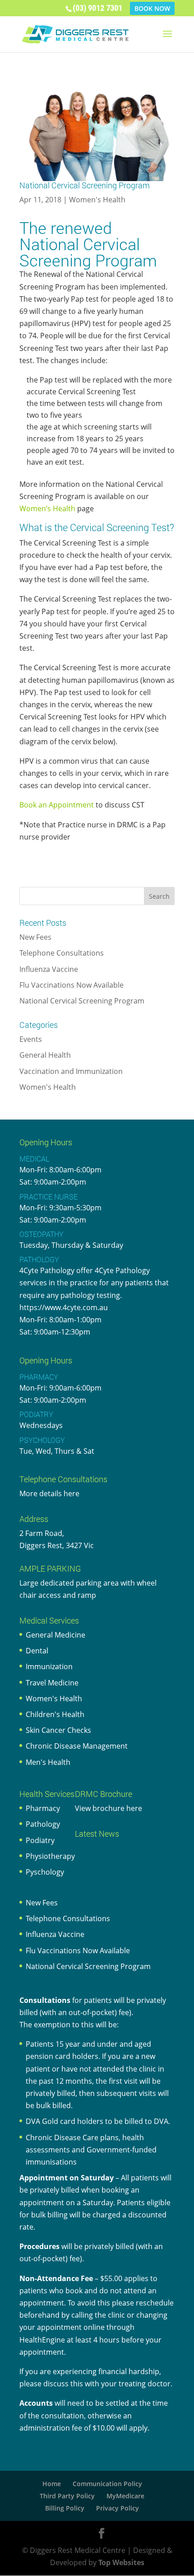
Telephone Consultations (62, 953)
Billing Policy (65, 2508)
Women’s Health (47, 509)
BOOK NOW (152, 8)
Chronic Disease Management (77, 1746)
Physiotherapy (50, 1856)
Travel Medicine (52, 1683)
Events (31, 1039)
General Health (45, 1055)
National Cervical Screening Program (82, 1001)
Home (52, 2484)
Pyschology (45, 1872)
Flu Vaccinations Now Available (72, 985)
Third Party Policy (67, 2496)
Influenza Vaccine (49, 969)
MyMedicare (125, 2496)
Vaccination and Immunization (71, 1071)
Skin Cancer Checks (58, 1730)
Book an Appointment (57, 805)
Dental (37, 1651)
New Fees (35, 937)
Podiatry (40, 1840)
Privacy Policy (118, 2508)
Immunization (49, 1666)
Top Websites (121, 2562)
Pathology (43, 1824)
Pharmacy (43, 1808)
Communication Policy (107, 2484)
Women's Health (97, 200)
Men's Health (48, 1762)
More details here (49, 1493)
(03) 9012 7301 (97, 8)
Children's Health (55, 1714)
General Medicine (55, 1635)
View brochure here (109, 1808)
